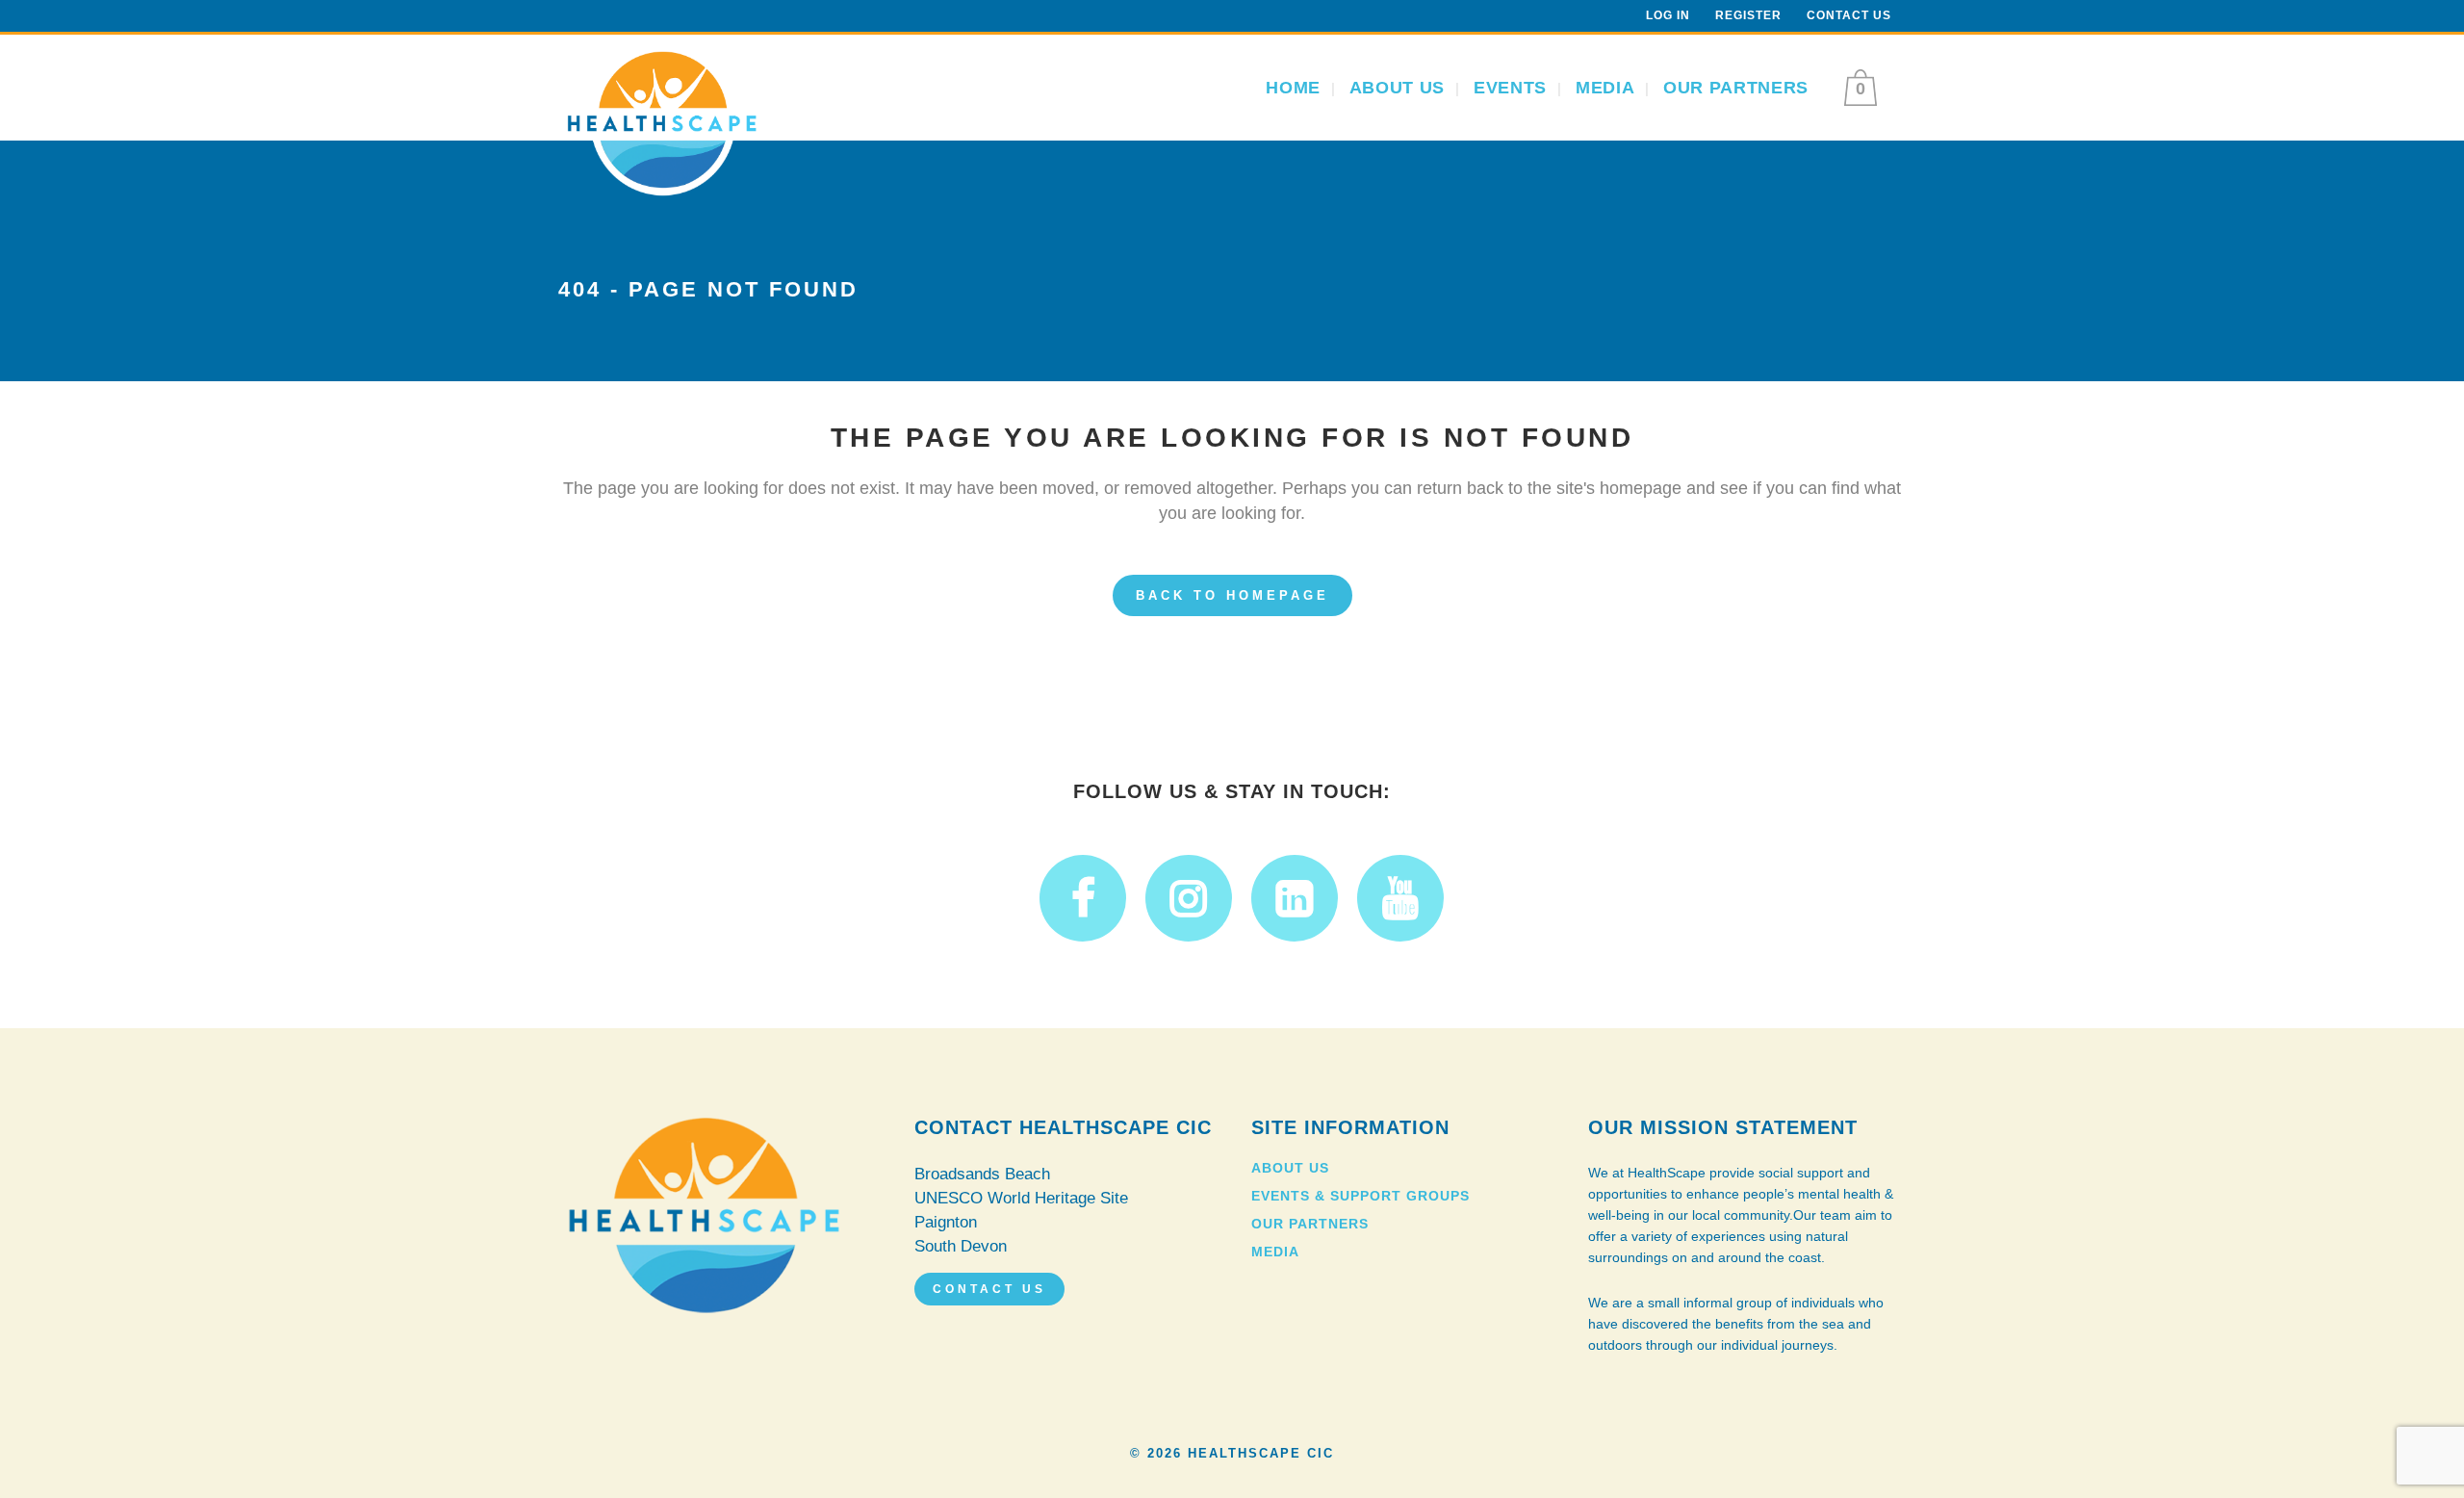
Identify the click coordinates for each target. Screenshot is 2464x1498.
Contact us (1849, 15)
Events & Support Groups (1360, 1196)
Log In (1668, 15)
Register (1748, 15)
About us (1290, 1168)
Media (1275, 1252)
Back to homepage (1232, 595)
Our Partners (1310, 1224)
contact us (989, 1289)
